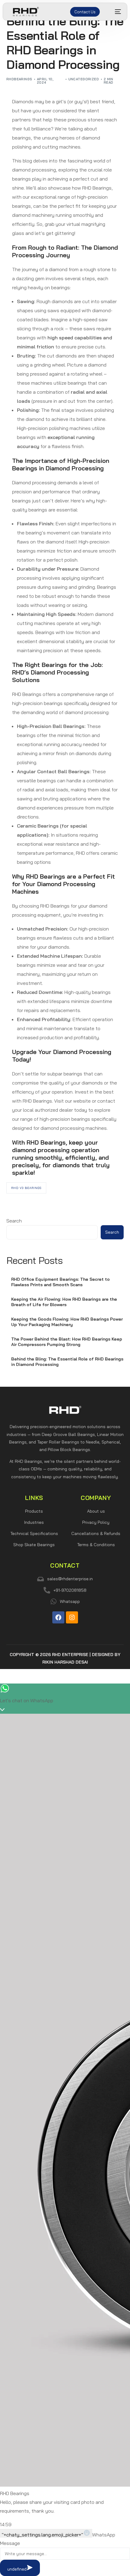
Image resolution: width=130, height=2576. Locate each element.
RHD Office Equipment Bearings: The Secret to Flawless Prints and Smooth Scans (60, 1282)
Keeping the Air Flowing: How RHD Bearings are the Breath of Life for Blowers (64, 1302)
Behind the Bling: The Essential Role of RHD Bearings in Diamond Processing (67, 1362)
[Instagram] (72, 1617)
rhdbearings (19, 79)
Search (14, 1221)
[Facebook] (58, 1617)
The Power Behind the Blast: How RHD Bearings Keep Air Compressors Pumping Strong (67, 1342)
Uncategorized (84, 79)
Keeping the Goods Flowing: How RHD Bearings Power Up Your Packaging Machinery (67, 1322)
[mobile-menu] (115, 12)
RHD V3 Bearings (26, 1188)
